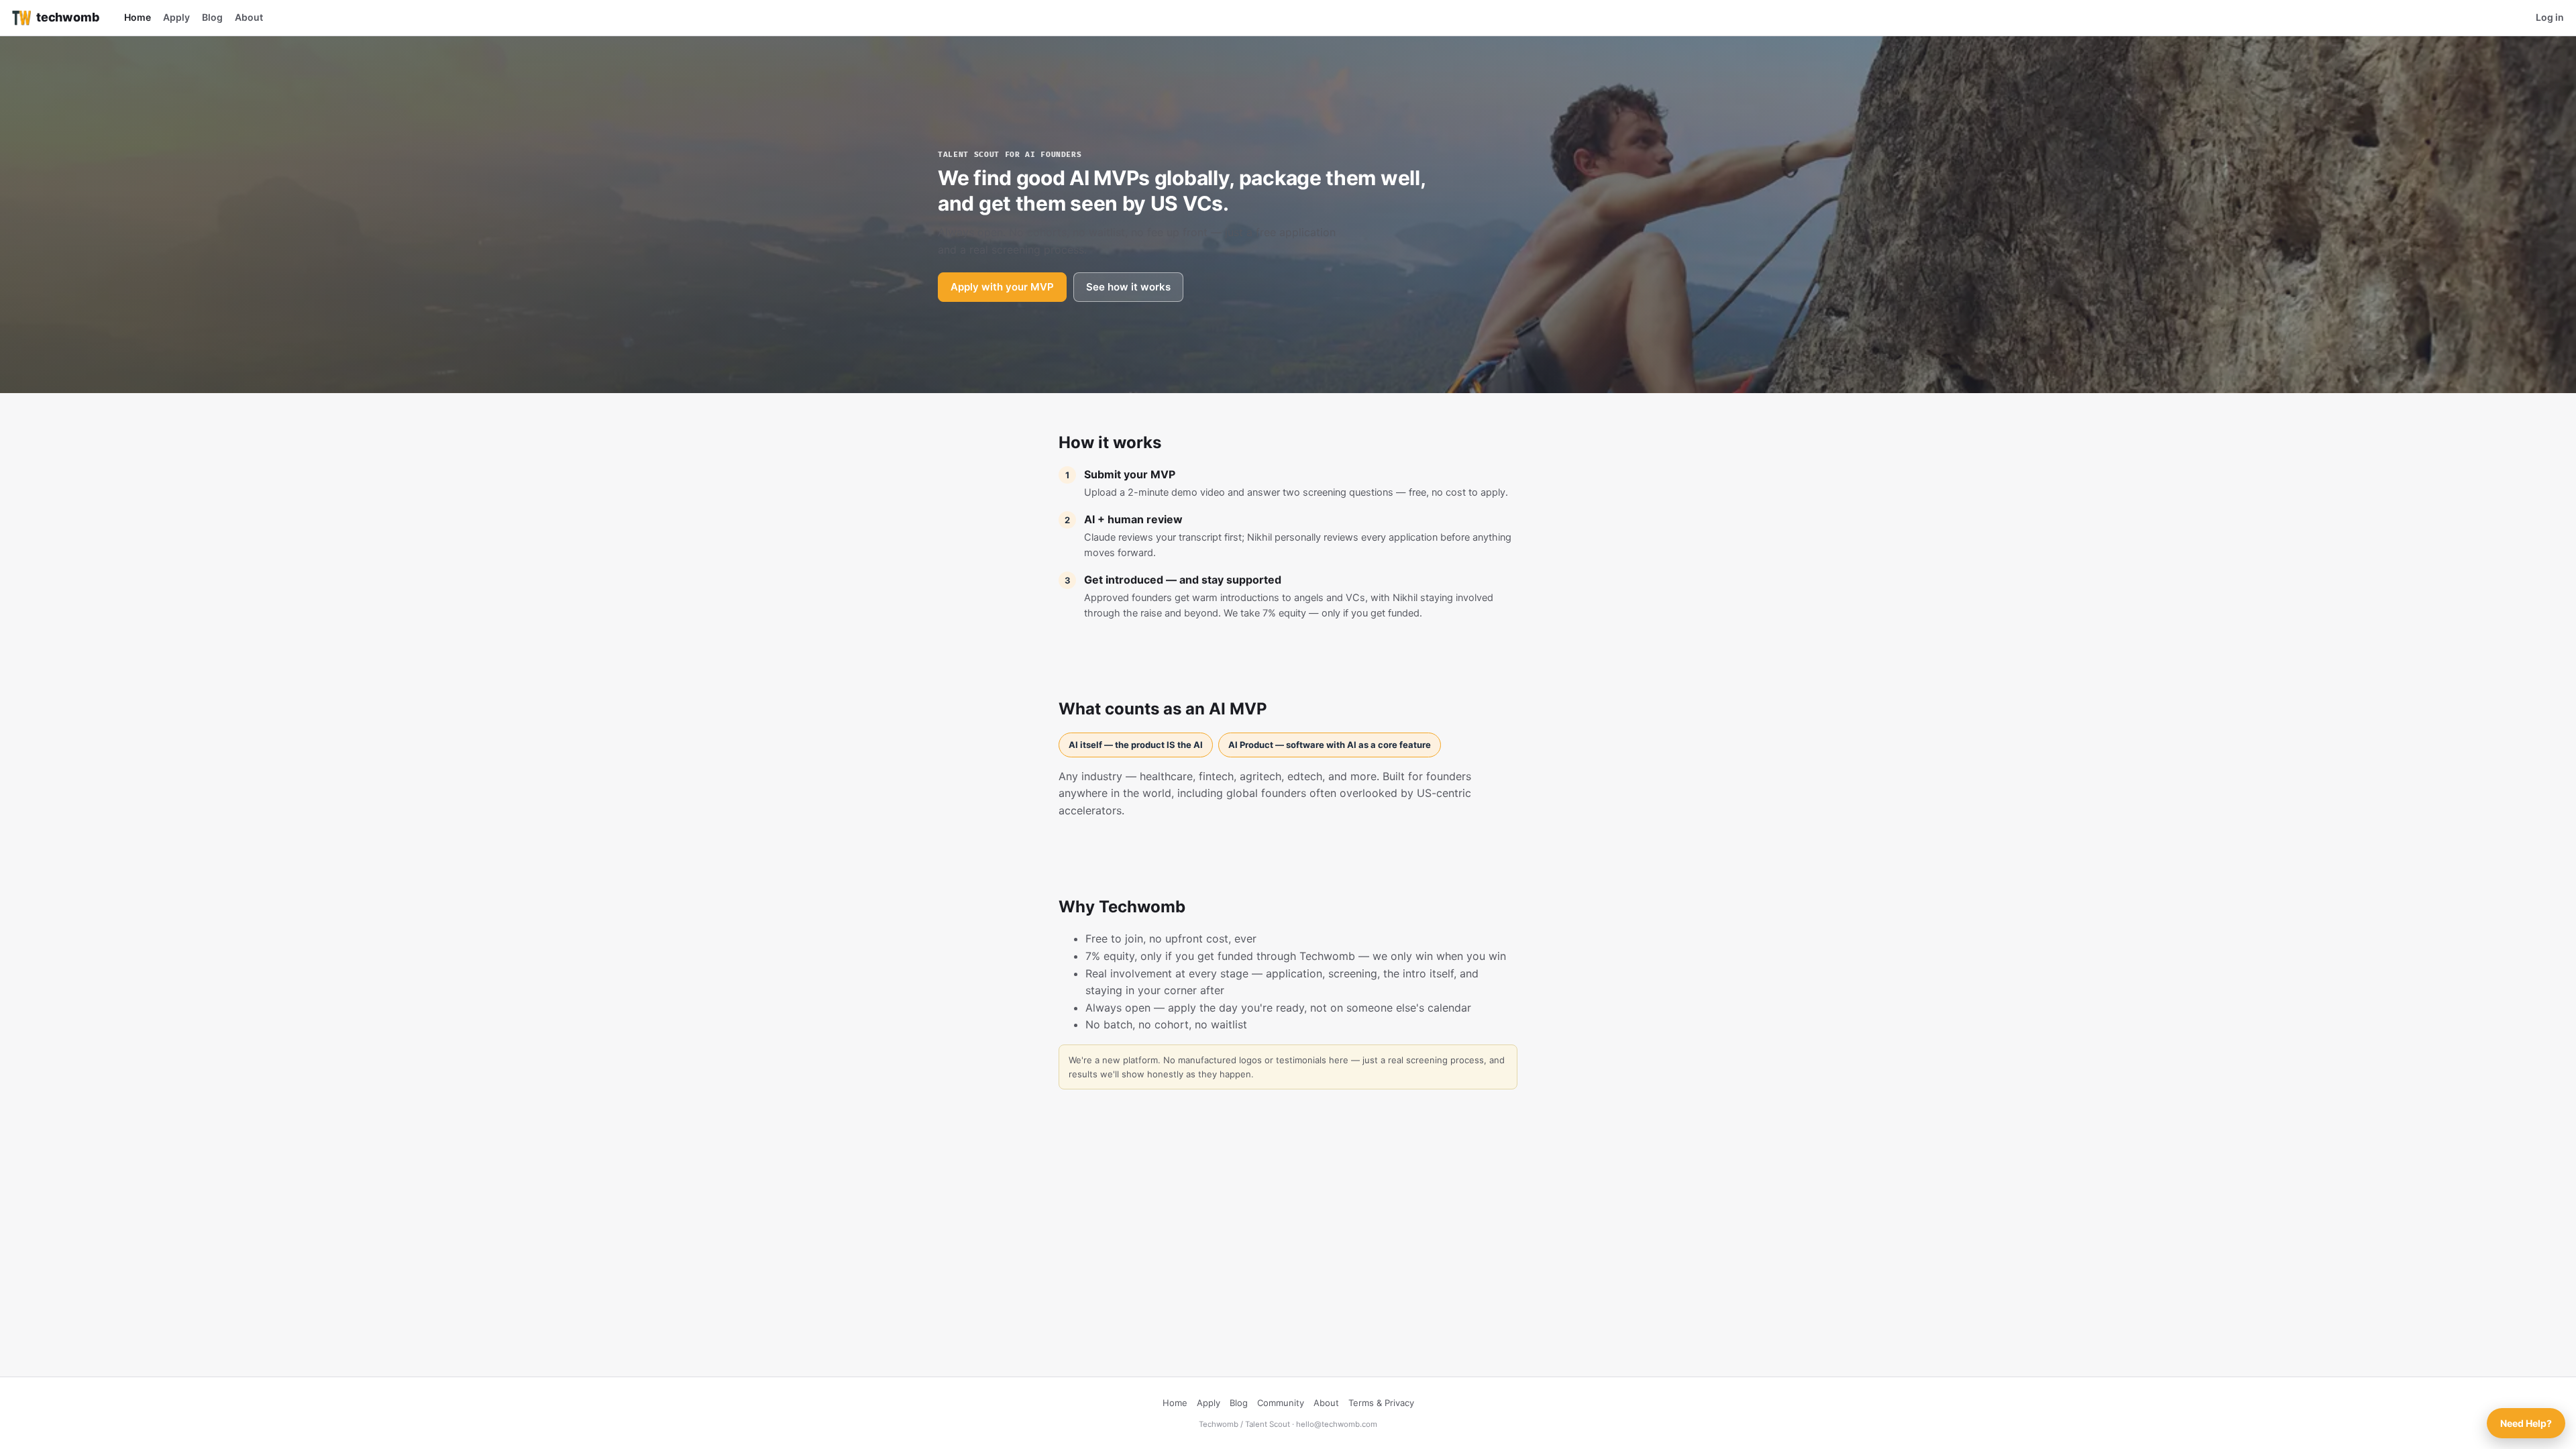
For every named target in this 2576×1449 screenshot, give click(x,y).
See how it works (1128, 287)
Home (138, 17)
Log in (2550, 17)
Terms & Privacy (1381, 1403)
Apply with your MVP (1002, 287)
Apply (176, 17)
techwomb (68, 17)
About (249, 17)
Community (1281, 1403)
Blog (212, 17)
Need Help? (2526, 1423)
